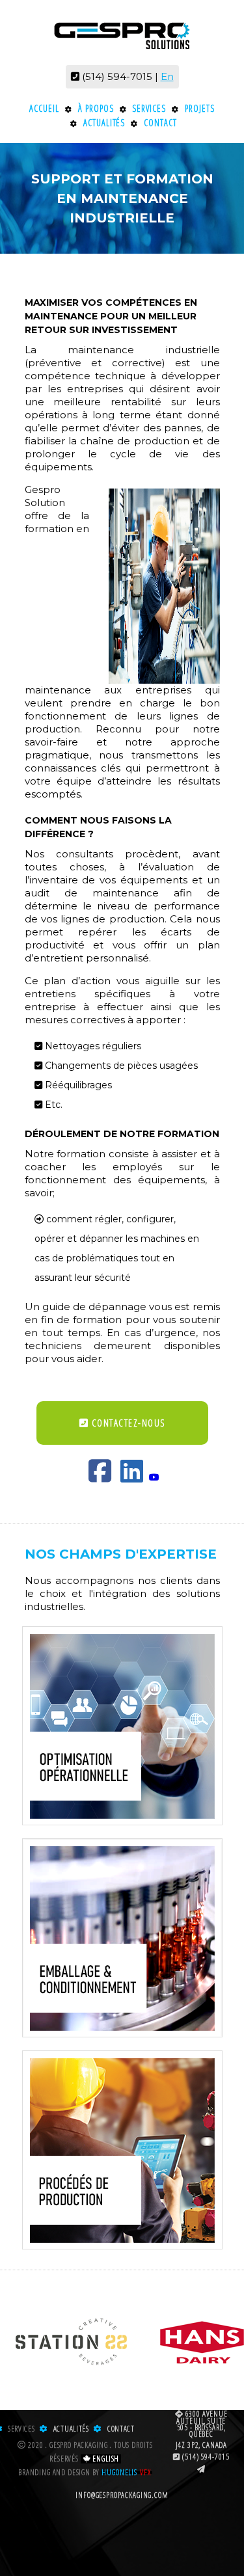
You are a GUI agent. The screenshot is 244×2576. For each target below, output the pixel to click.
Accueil (44, 108)
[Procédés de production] (122, 2150)
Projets (200, 108)
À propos (96, 108)
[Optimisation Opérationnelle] (122, 1726)
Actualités (104, 123)
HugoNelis (119, 2473)
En (167, 76)
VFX (145, 2473)
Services (149, 108)
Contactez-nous (127, 1423)
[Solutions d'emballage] (122, 1938)
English (105, 2459)
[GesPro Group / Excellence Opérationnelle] (122, 33)
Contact (160, 123)
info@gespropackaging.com (122, 2495)
